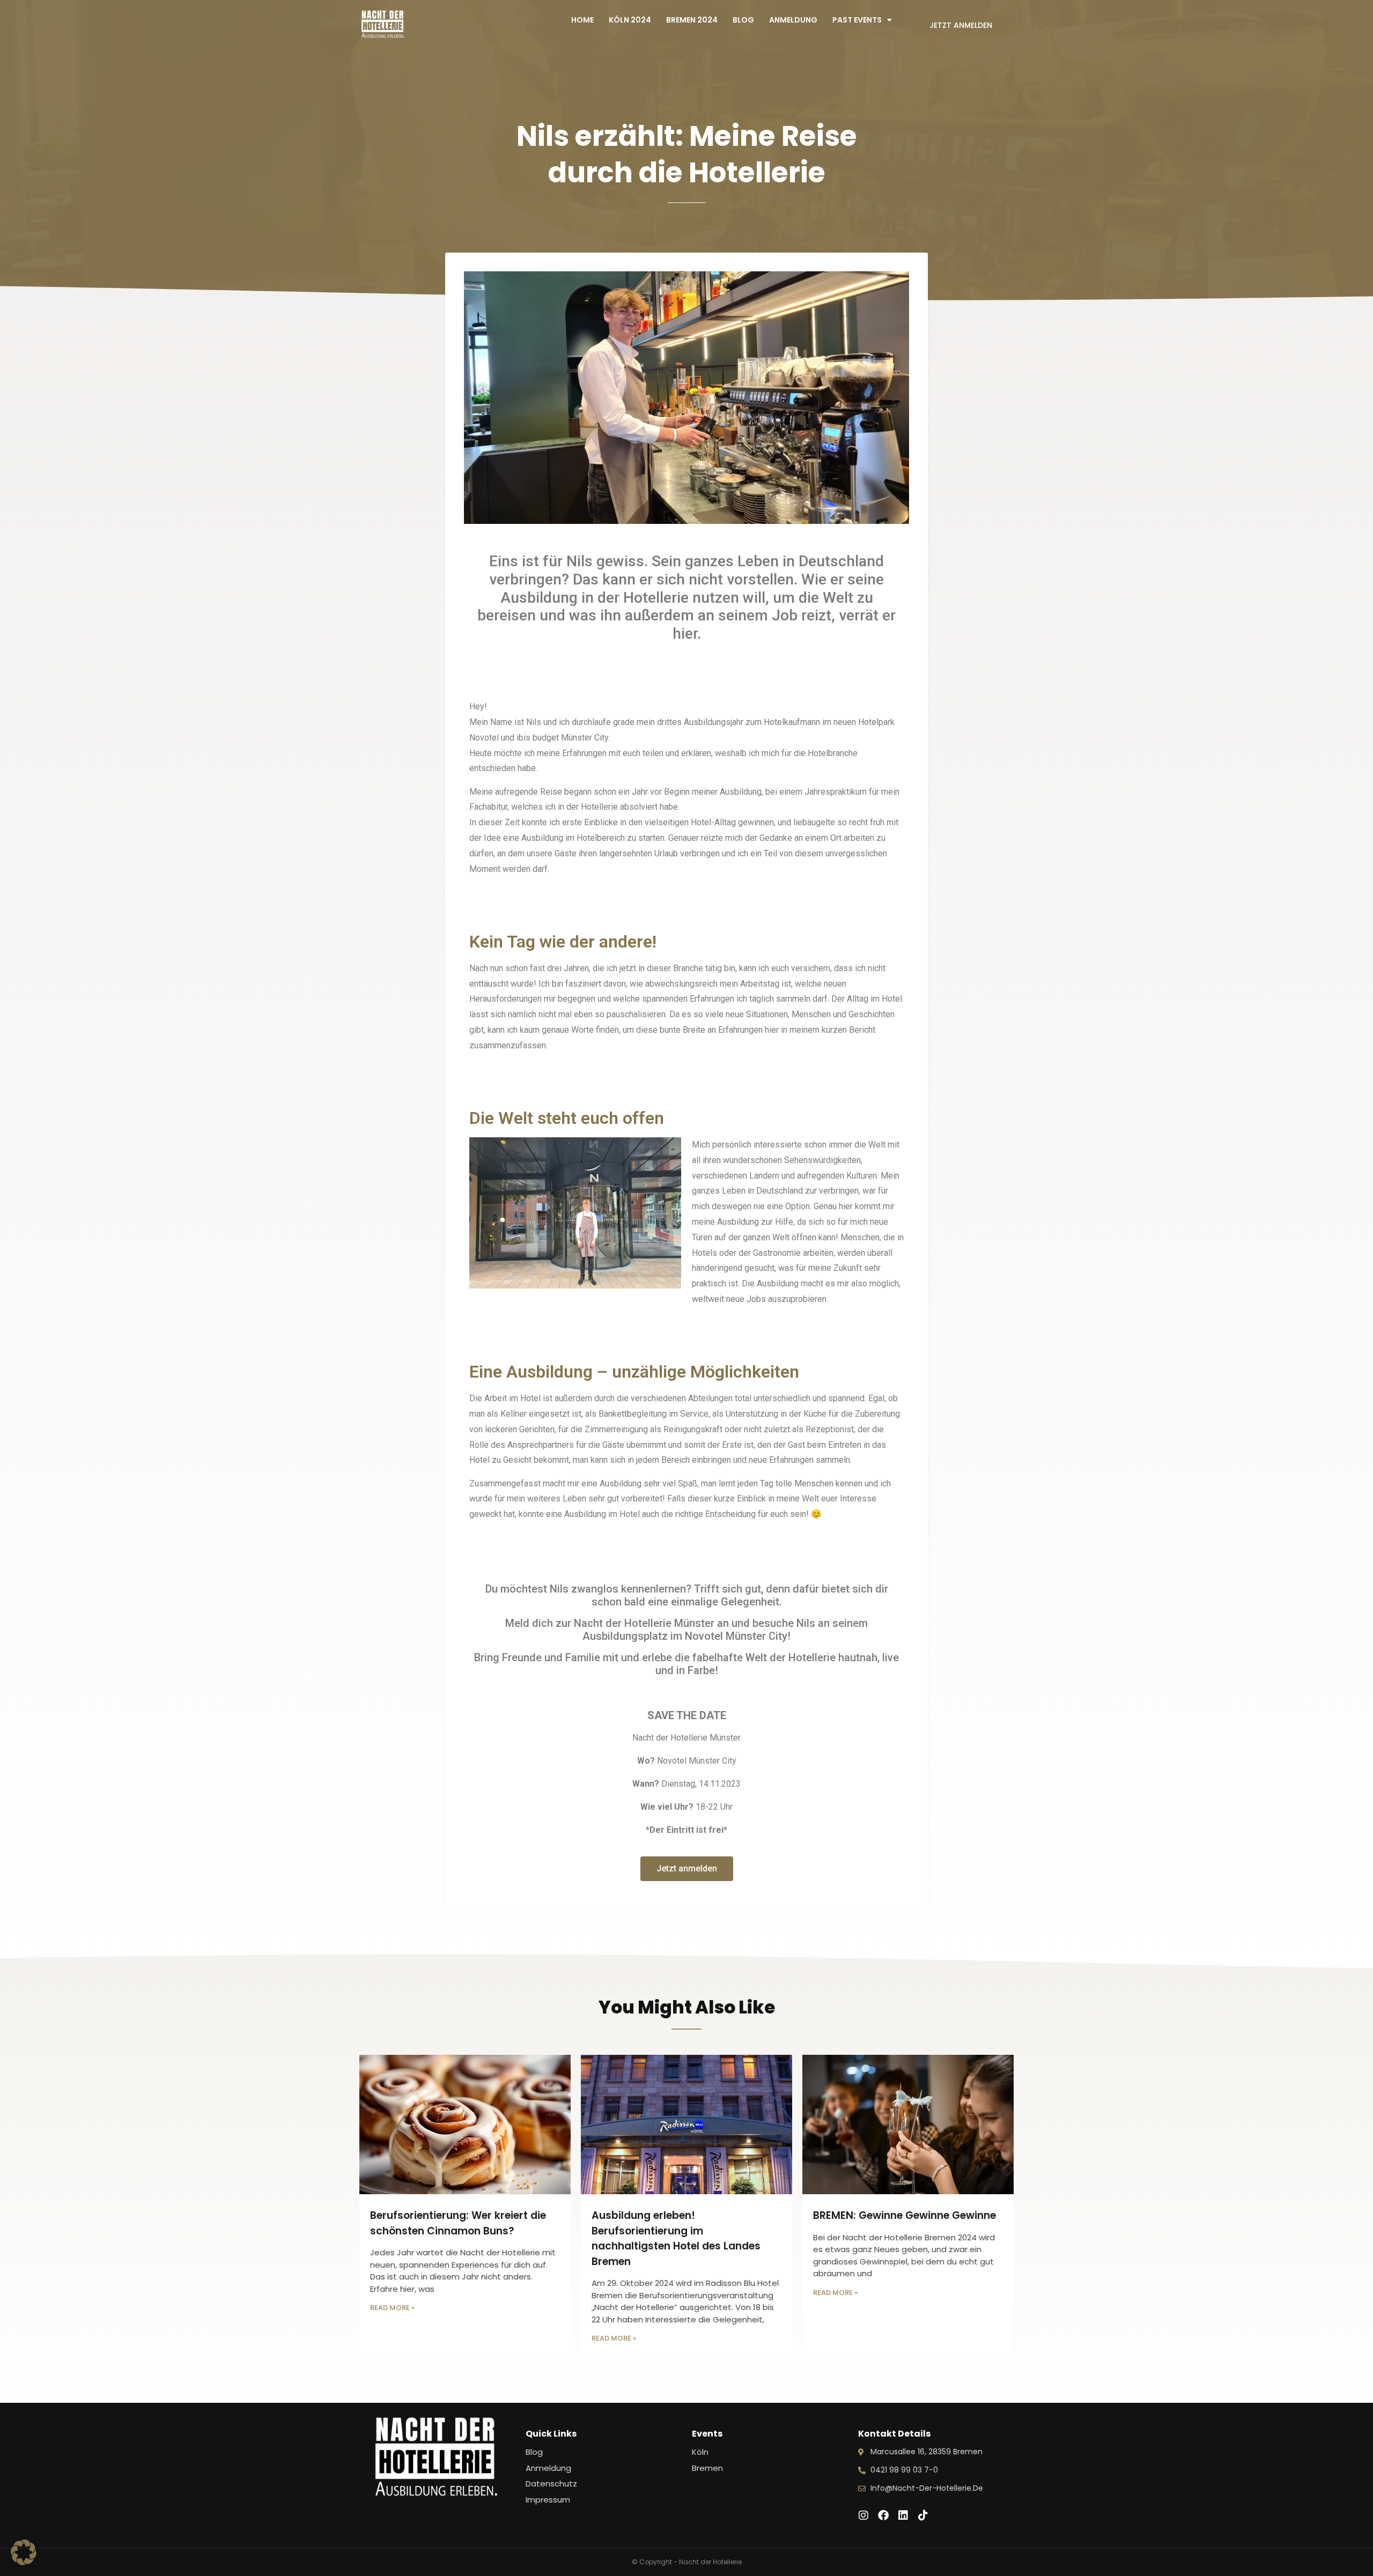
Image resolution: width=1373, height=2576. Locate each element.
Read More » (392, 2308)
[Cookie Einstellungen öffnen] (24, 2562)
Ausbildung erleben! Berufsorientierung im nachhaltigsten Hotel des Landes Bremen (676, 2238)
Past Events (857, 20)
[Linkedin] (903, 2515)
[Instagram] (863, 2515)
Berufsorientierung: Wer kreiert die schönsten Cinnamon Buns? (458, 2223)
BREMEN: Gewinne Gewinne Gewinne (905, 2215)
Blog (743, 20)
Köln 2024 (630, 20)
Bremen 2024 (692, 20)
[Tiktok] (923, 2515)
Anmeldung (793, 20)
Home (582, 20)
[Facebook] (883, 2515)
